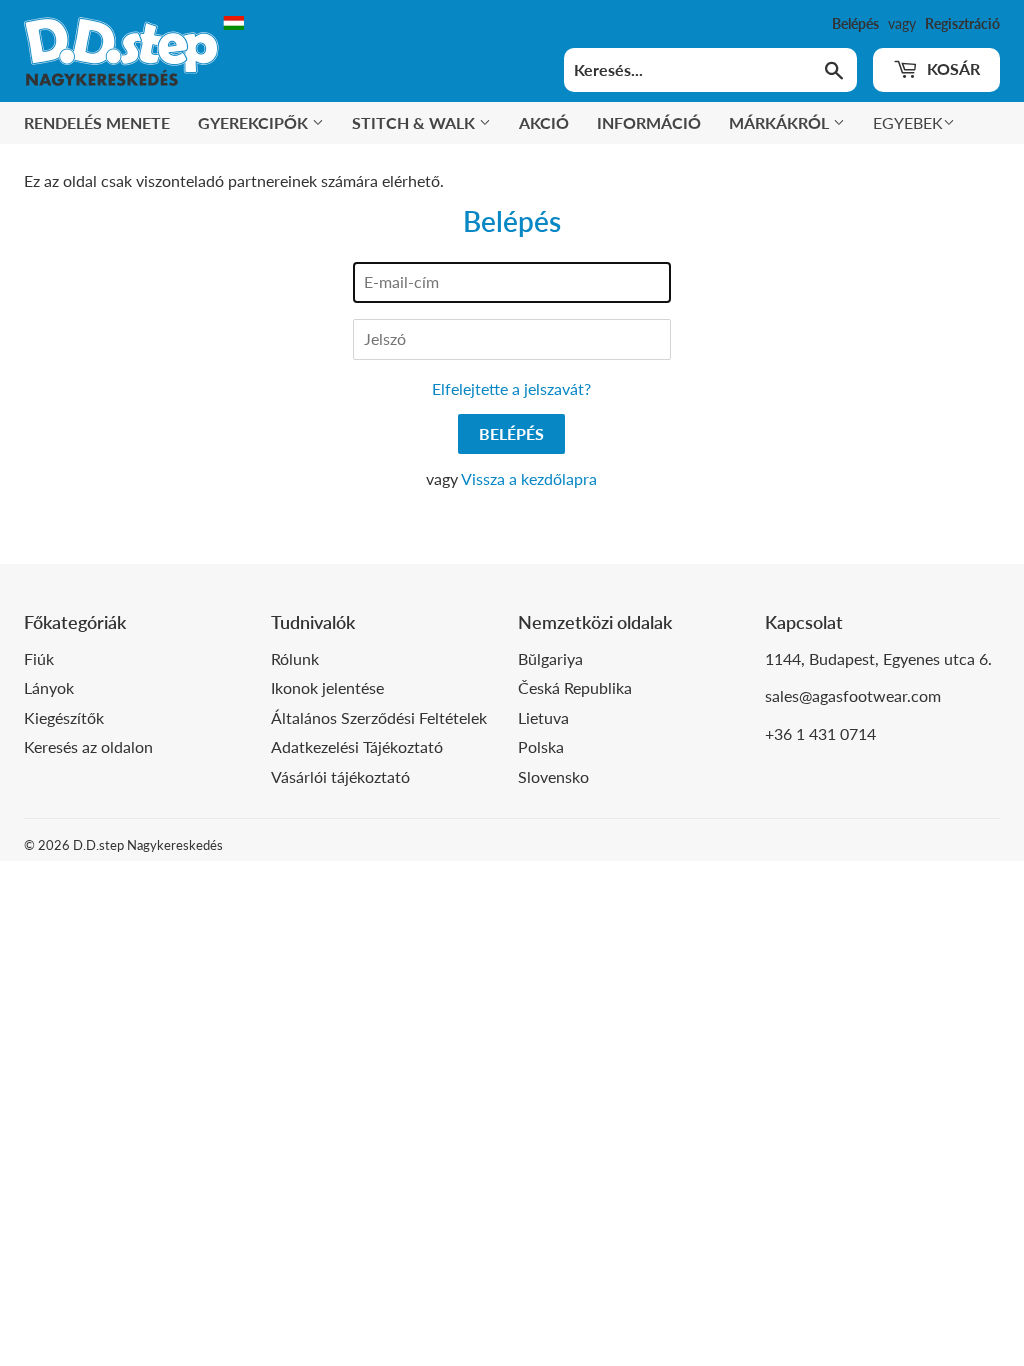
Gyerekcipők (255, 122)
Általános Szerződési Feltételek (379, 717)
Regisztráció (962, 24)
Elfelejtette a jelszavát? (511, 388)
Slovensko (553, 776)
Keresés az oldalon (88, 746)
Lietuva (543, 717)
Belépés (855, 24)
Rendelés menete (97, 122)
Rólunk (295, 658)
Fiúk (39, 658)
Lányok (49, 687)
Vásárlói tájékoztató (340, 776)
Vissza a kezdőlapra (529, 478)
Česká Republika (575, 687)
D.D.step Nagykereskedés (148, 845)
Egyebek (908, 122)
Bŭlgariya (550, 658)
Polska (541, 746)
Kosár (951, 68)
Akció (544, 122)
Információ (649, 122)
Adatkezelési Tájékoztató (357, 746)
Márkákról (781, 122)
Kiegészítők (64, 717)
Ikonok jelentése (327, 687)
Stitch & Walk (415, 122)
